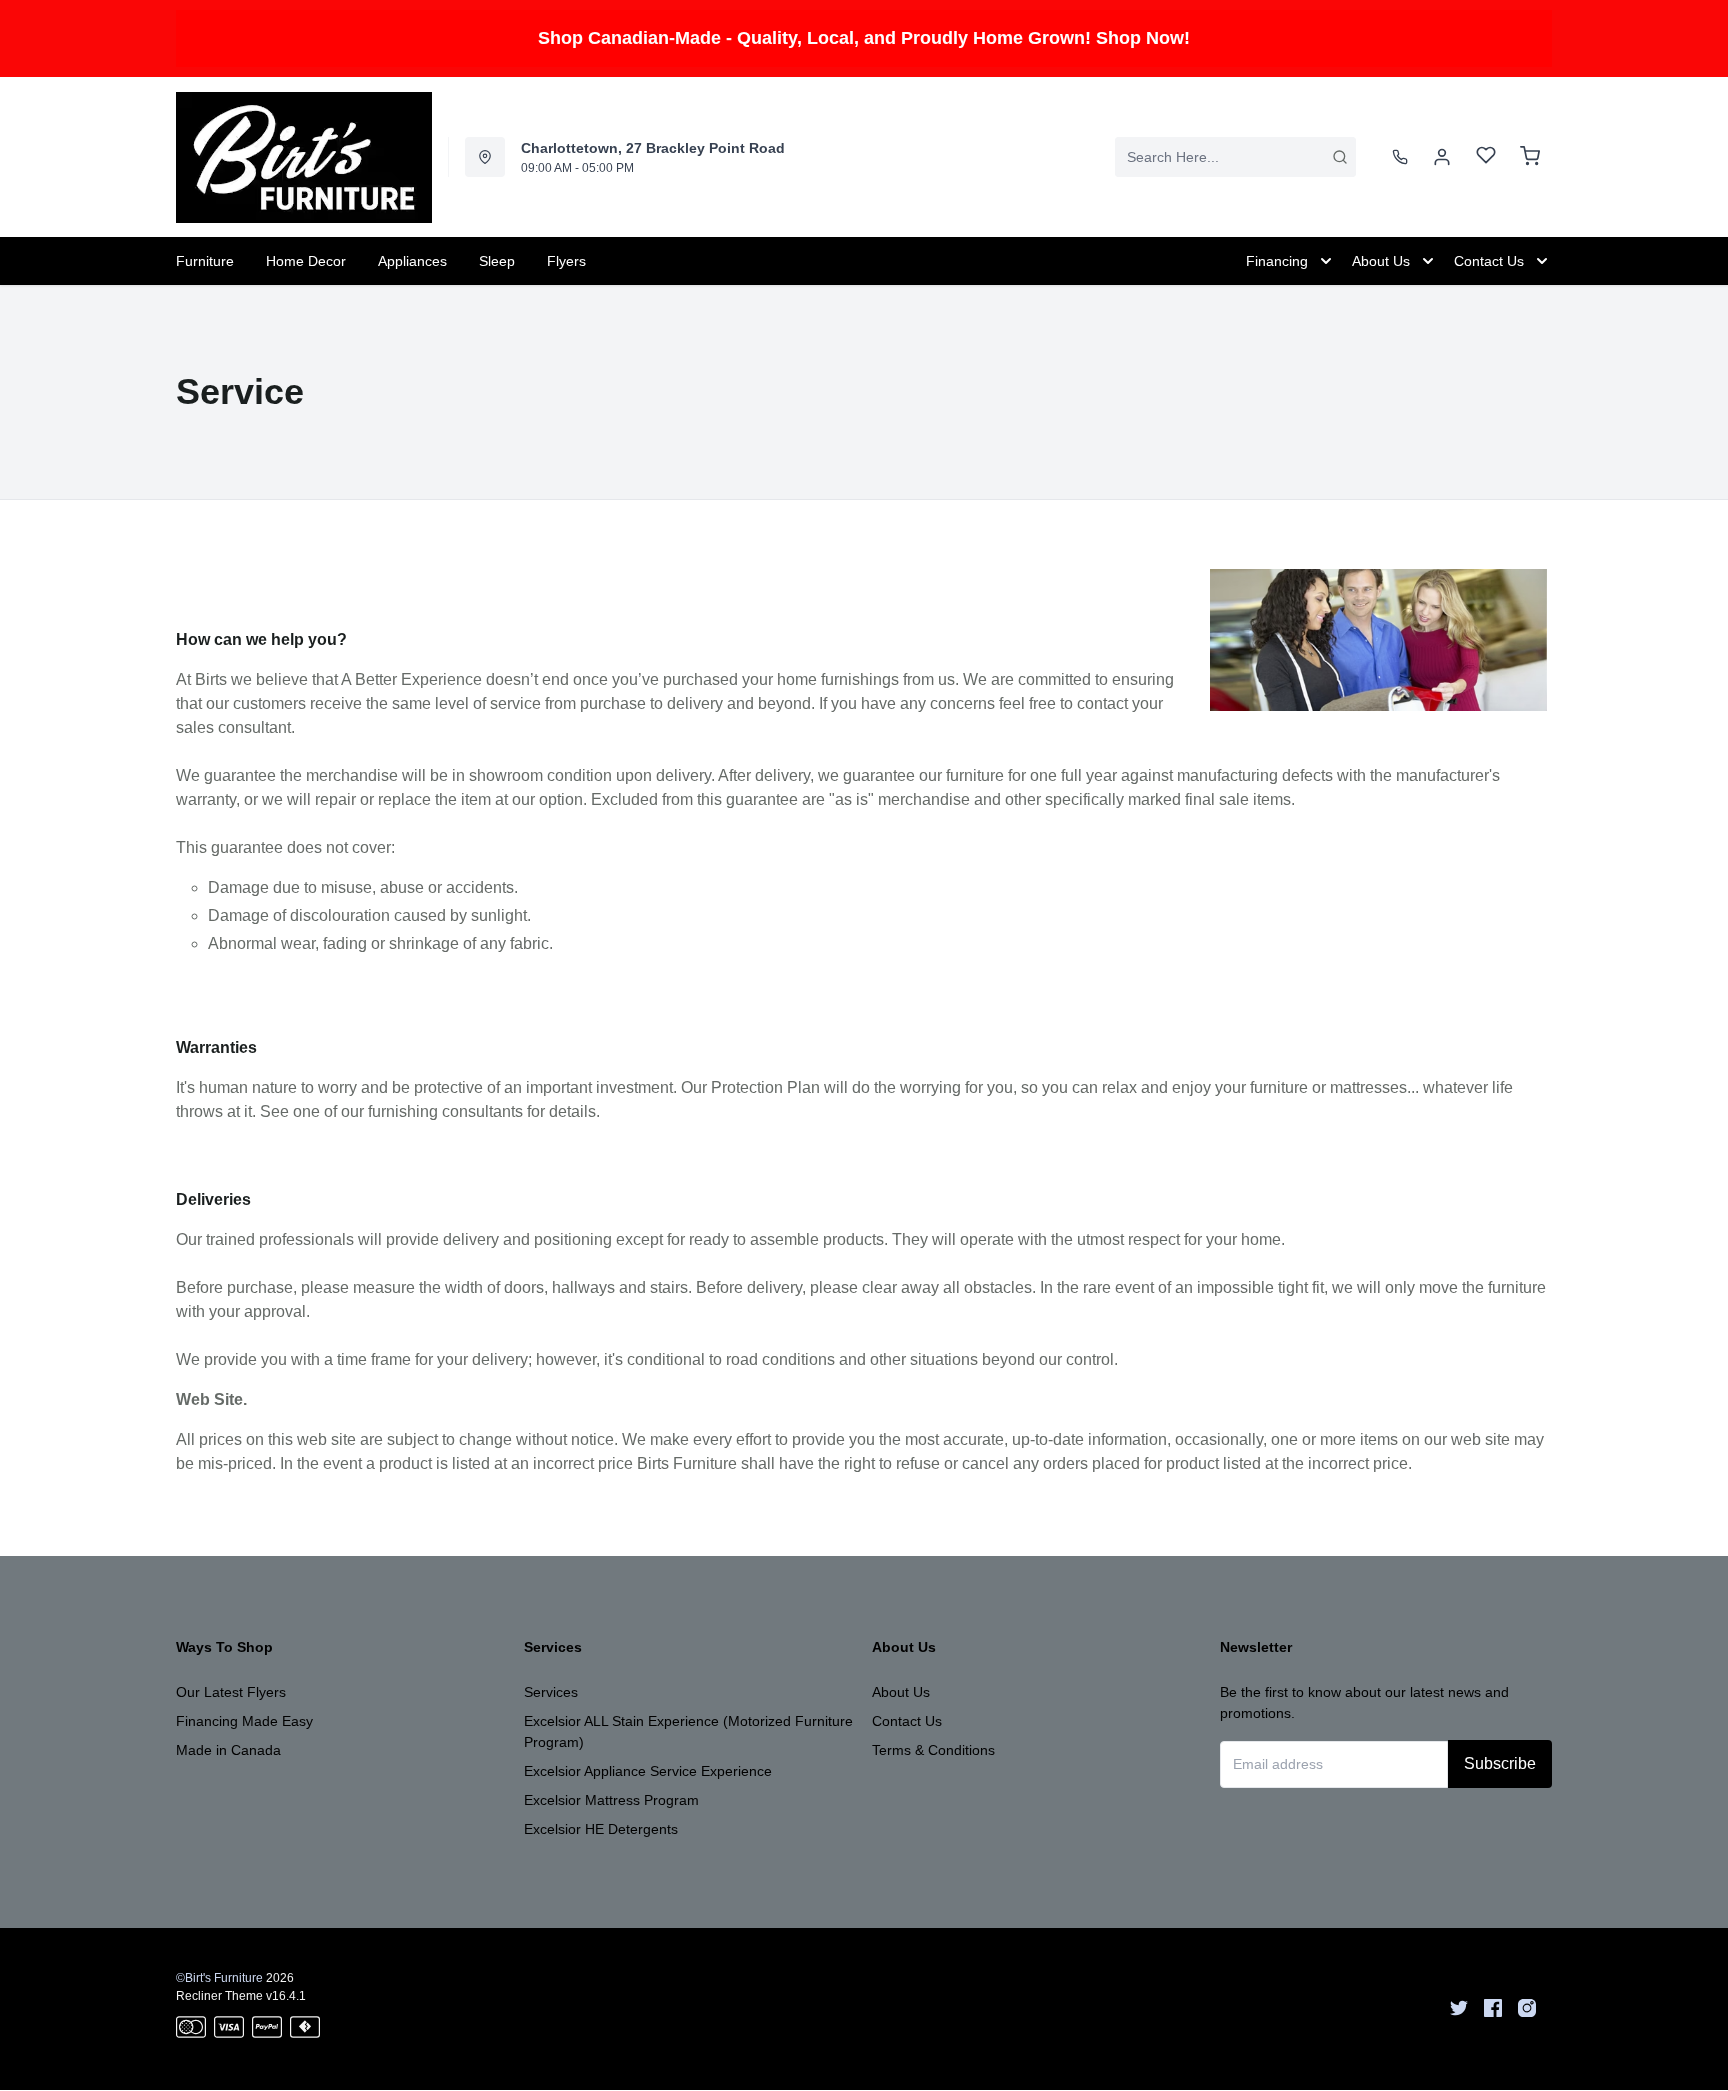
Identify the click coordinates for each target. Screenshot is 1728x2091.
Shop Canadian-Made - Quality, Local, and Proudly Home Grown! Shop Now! (864, 38)
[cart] (1530, 157)
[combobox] (1235, 157)
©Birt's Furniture (219, 1978)
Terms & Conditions (933, 1750)
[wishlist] (1486, 157)
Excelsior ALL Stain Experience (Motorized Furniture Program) (688, 1731)
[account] (1442, 157)
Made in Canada (228, 1750)
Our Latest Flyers (231, 1692)
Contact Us (907, 1721)
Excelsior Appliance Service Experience (648, 1771)
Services (551, 1692)
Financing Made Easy (244, 1721)
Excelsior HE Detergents (601, 1829)
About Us (901, 1692)
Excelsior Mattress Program (611, 1800)
